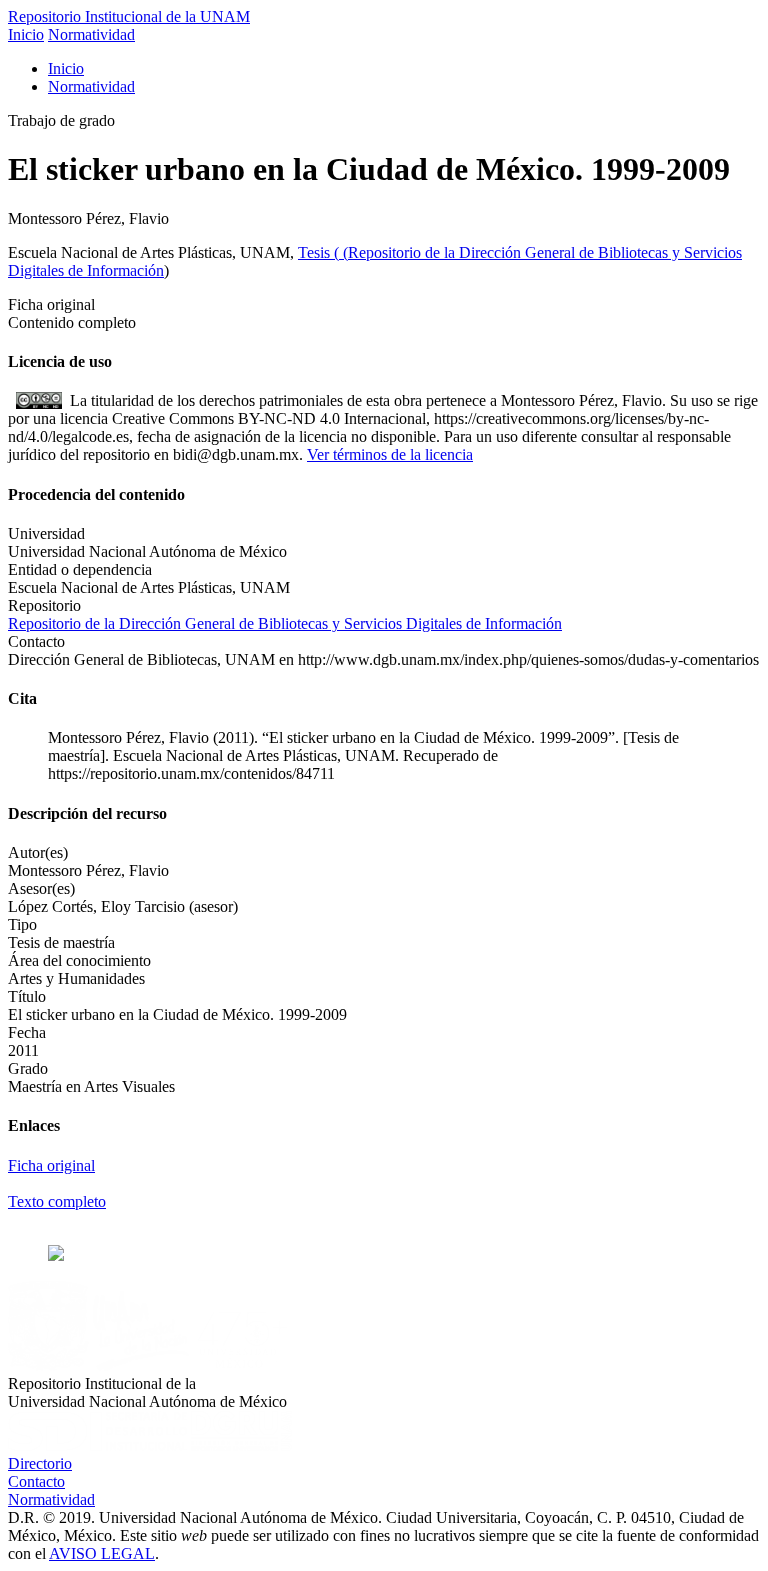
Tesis (316, 252)
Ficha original (51, 1165)
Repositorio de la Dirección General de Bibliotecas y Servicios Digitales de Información (285, 623)
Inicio (26, 34)
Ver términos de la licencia (390, 454)
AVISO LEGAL (102, 1553)
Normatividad (91, 34)
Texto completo (57, 1201)
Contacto (36, 1481)
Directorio (40, 1463)
